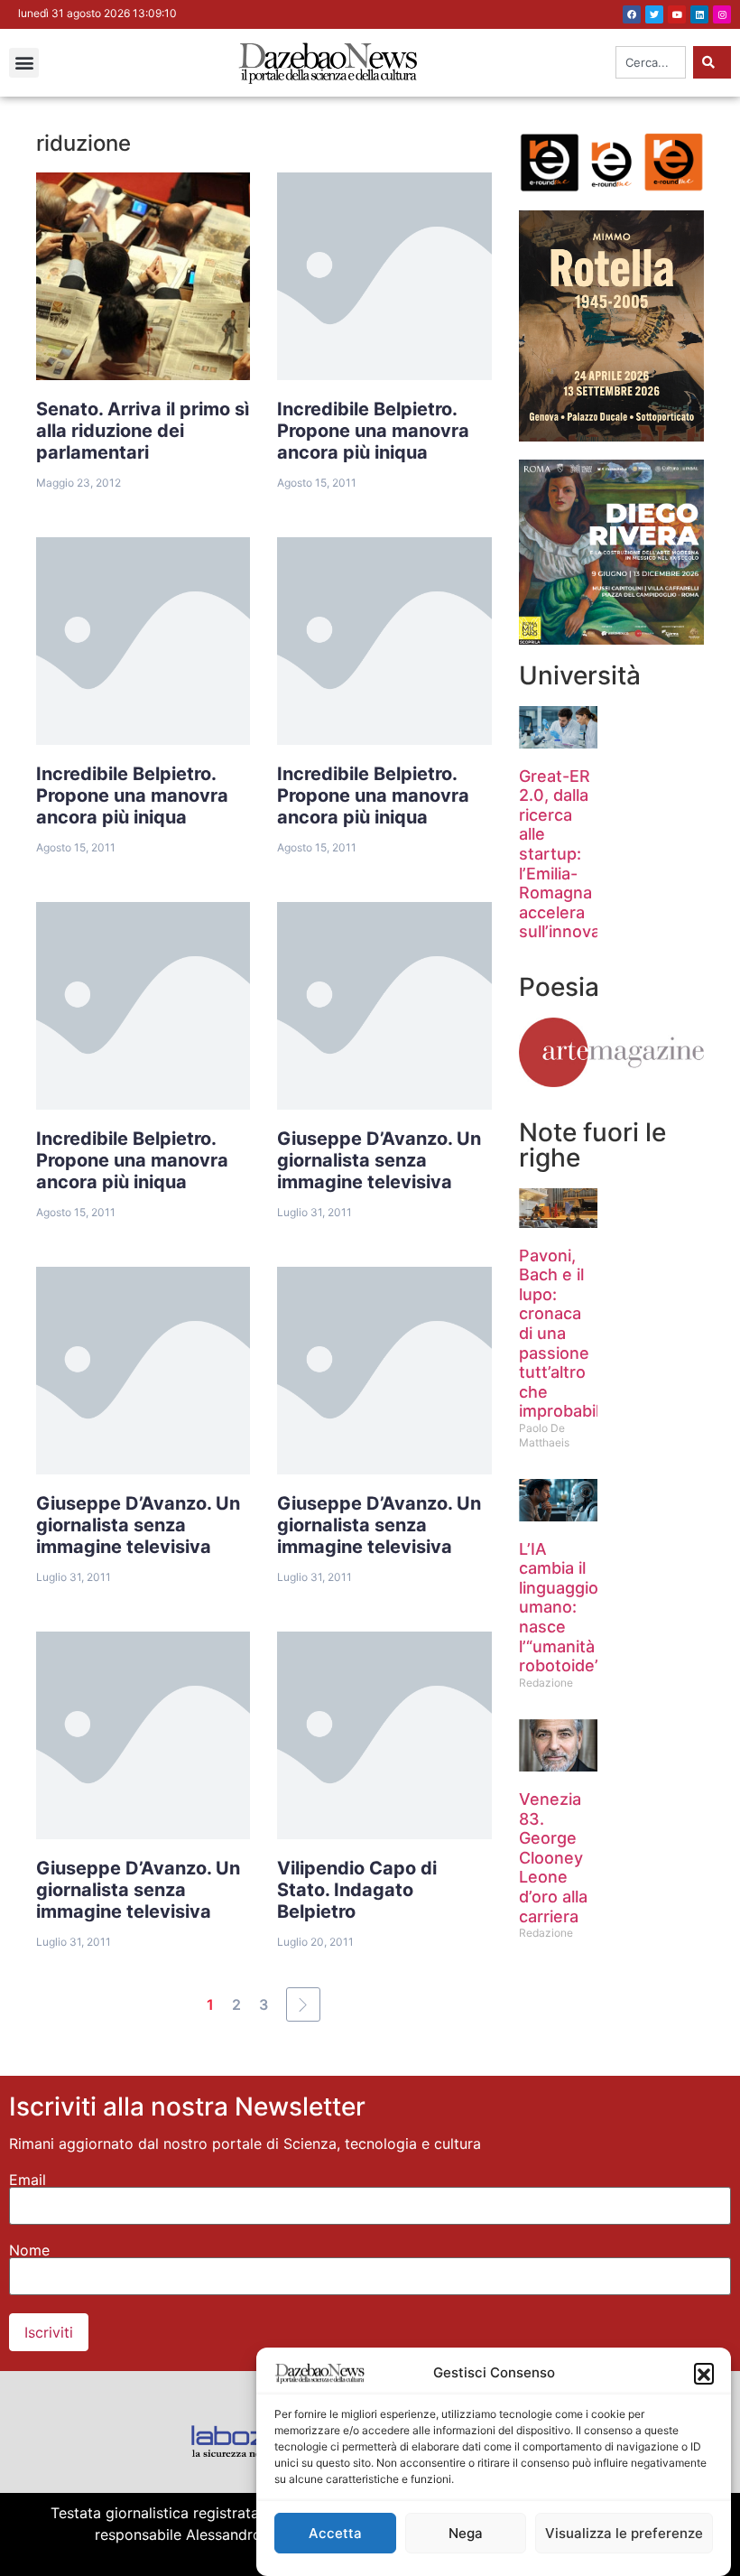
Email (28, 2180)
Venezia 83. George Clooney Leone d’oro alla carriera (553, 1858)
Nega (466, 2533)
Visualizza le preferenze (624, 2533)
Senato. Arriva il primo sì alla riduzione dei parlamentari (143, 431)
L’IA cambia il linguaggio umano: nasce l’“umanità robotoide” (560, 1608)
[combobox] (651, 62)
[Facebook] (632, 14)
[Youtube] (677, 14)
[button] (704, 2373)
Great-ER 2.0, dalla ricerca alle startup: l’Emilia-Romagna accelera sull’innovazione (581, 854)
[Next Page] (303, 2004)
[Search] (712, 62)
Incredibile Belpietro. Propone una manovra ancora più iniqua (373, 431)
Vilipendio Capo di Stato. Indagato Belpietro (357, 1890)
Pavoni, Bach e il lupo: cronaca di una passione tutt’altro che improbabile (564, 1334)
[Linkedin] (699, 14)
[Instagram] (722, 14)
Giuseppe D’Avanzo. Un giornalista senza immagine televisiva (379, 1160)
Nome (29, 2250)
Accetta (335, 2533)
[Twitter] (654, 14)
